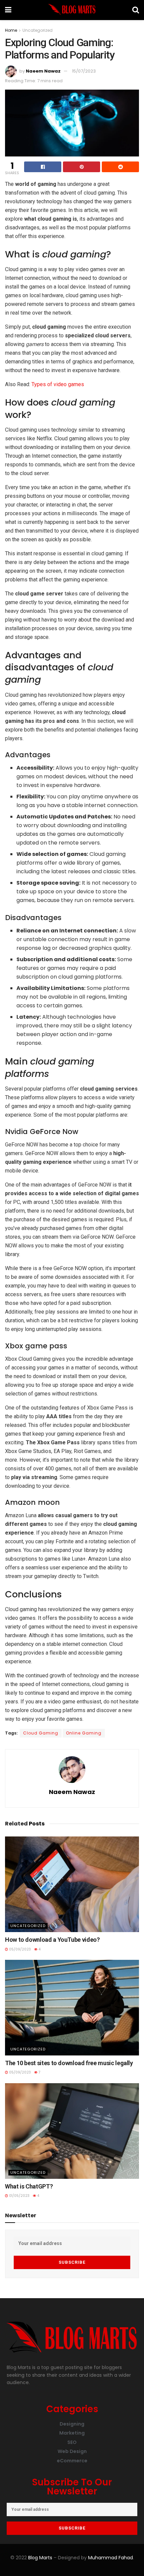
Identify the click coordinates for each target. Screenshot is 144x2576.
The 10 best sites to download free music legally (69, 2063)
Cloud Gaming (41, 1733)
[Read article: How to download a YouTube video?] (72, 1884)
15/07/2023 (84, 71)
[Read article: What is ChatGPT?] (72, 2131)
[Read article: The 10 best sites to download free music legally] (72, 2008)
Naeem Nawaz (43, 71)
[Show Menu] (8, 10)
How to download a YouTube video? (52, 1940)
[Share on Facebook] (43, 167)
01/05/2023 (19, 2196)
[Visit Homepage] (72, 10)
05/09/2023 (19, 1949)
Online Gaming (84, 1733)
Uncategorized (38, 30)
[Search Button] (136, 10)
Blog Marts (40, 2558)
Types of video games (58, 384)
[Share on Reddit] (120, 167)
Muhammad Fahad (111, 2558)
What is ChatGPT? (29, 2186)
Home (11, 30)
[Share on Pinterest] (82, 167)
